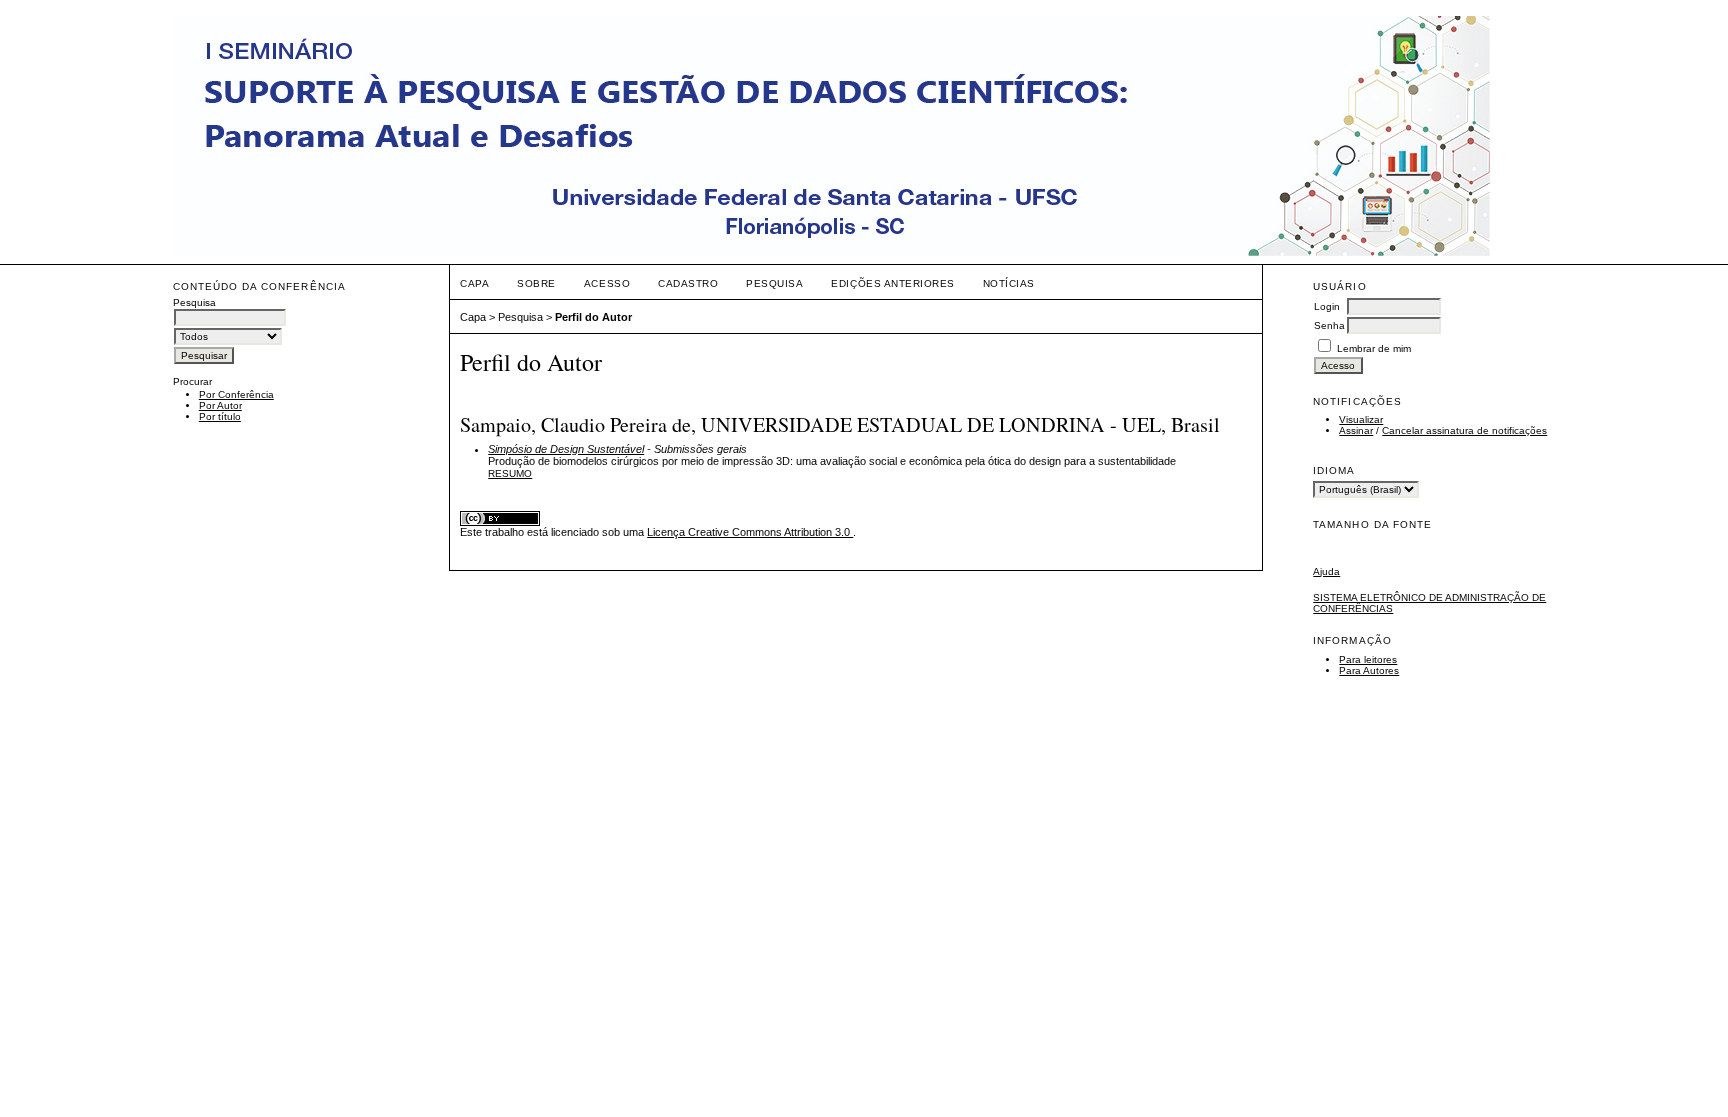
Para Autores (1369, 670)
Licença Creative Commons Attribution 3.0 (750, 532)
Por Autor (220, 405)
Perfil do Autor (593, 317)
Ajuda (1326, 571)
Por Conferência (236, 394)
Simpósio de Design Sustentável (566, 449)
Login (1327, 306)
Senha (1329, 325)
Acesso (607, 283)
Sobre (536, 283)
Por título (220, 416)
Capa (474, 283)
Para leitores (1368, 659)
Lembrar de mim (1374, 348)
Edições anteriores (892, 283)
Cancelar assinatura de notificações (1464, 430)
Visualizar (1361, 419)
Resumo (510, 473)
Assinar (1356, 430)
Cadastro (688, 283)
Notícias (1009, 283)
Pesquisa (774, 283)
